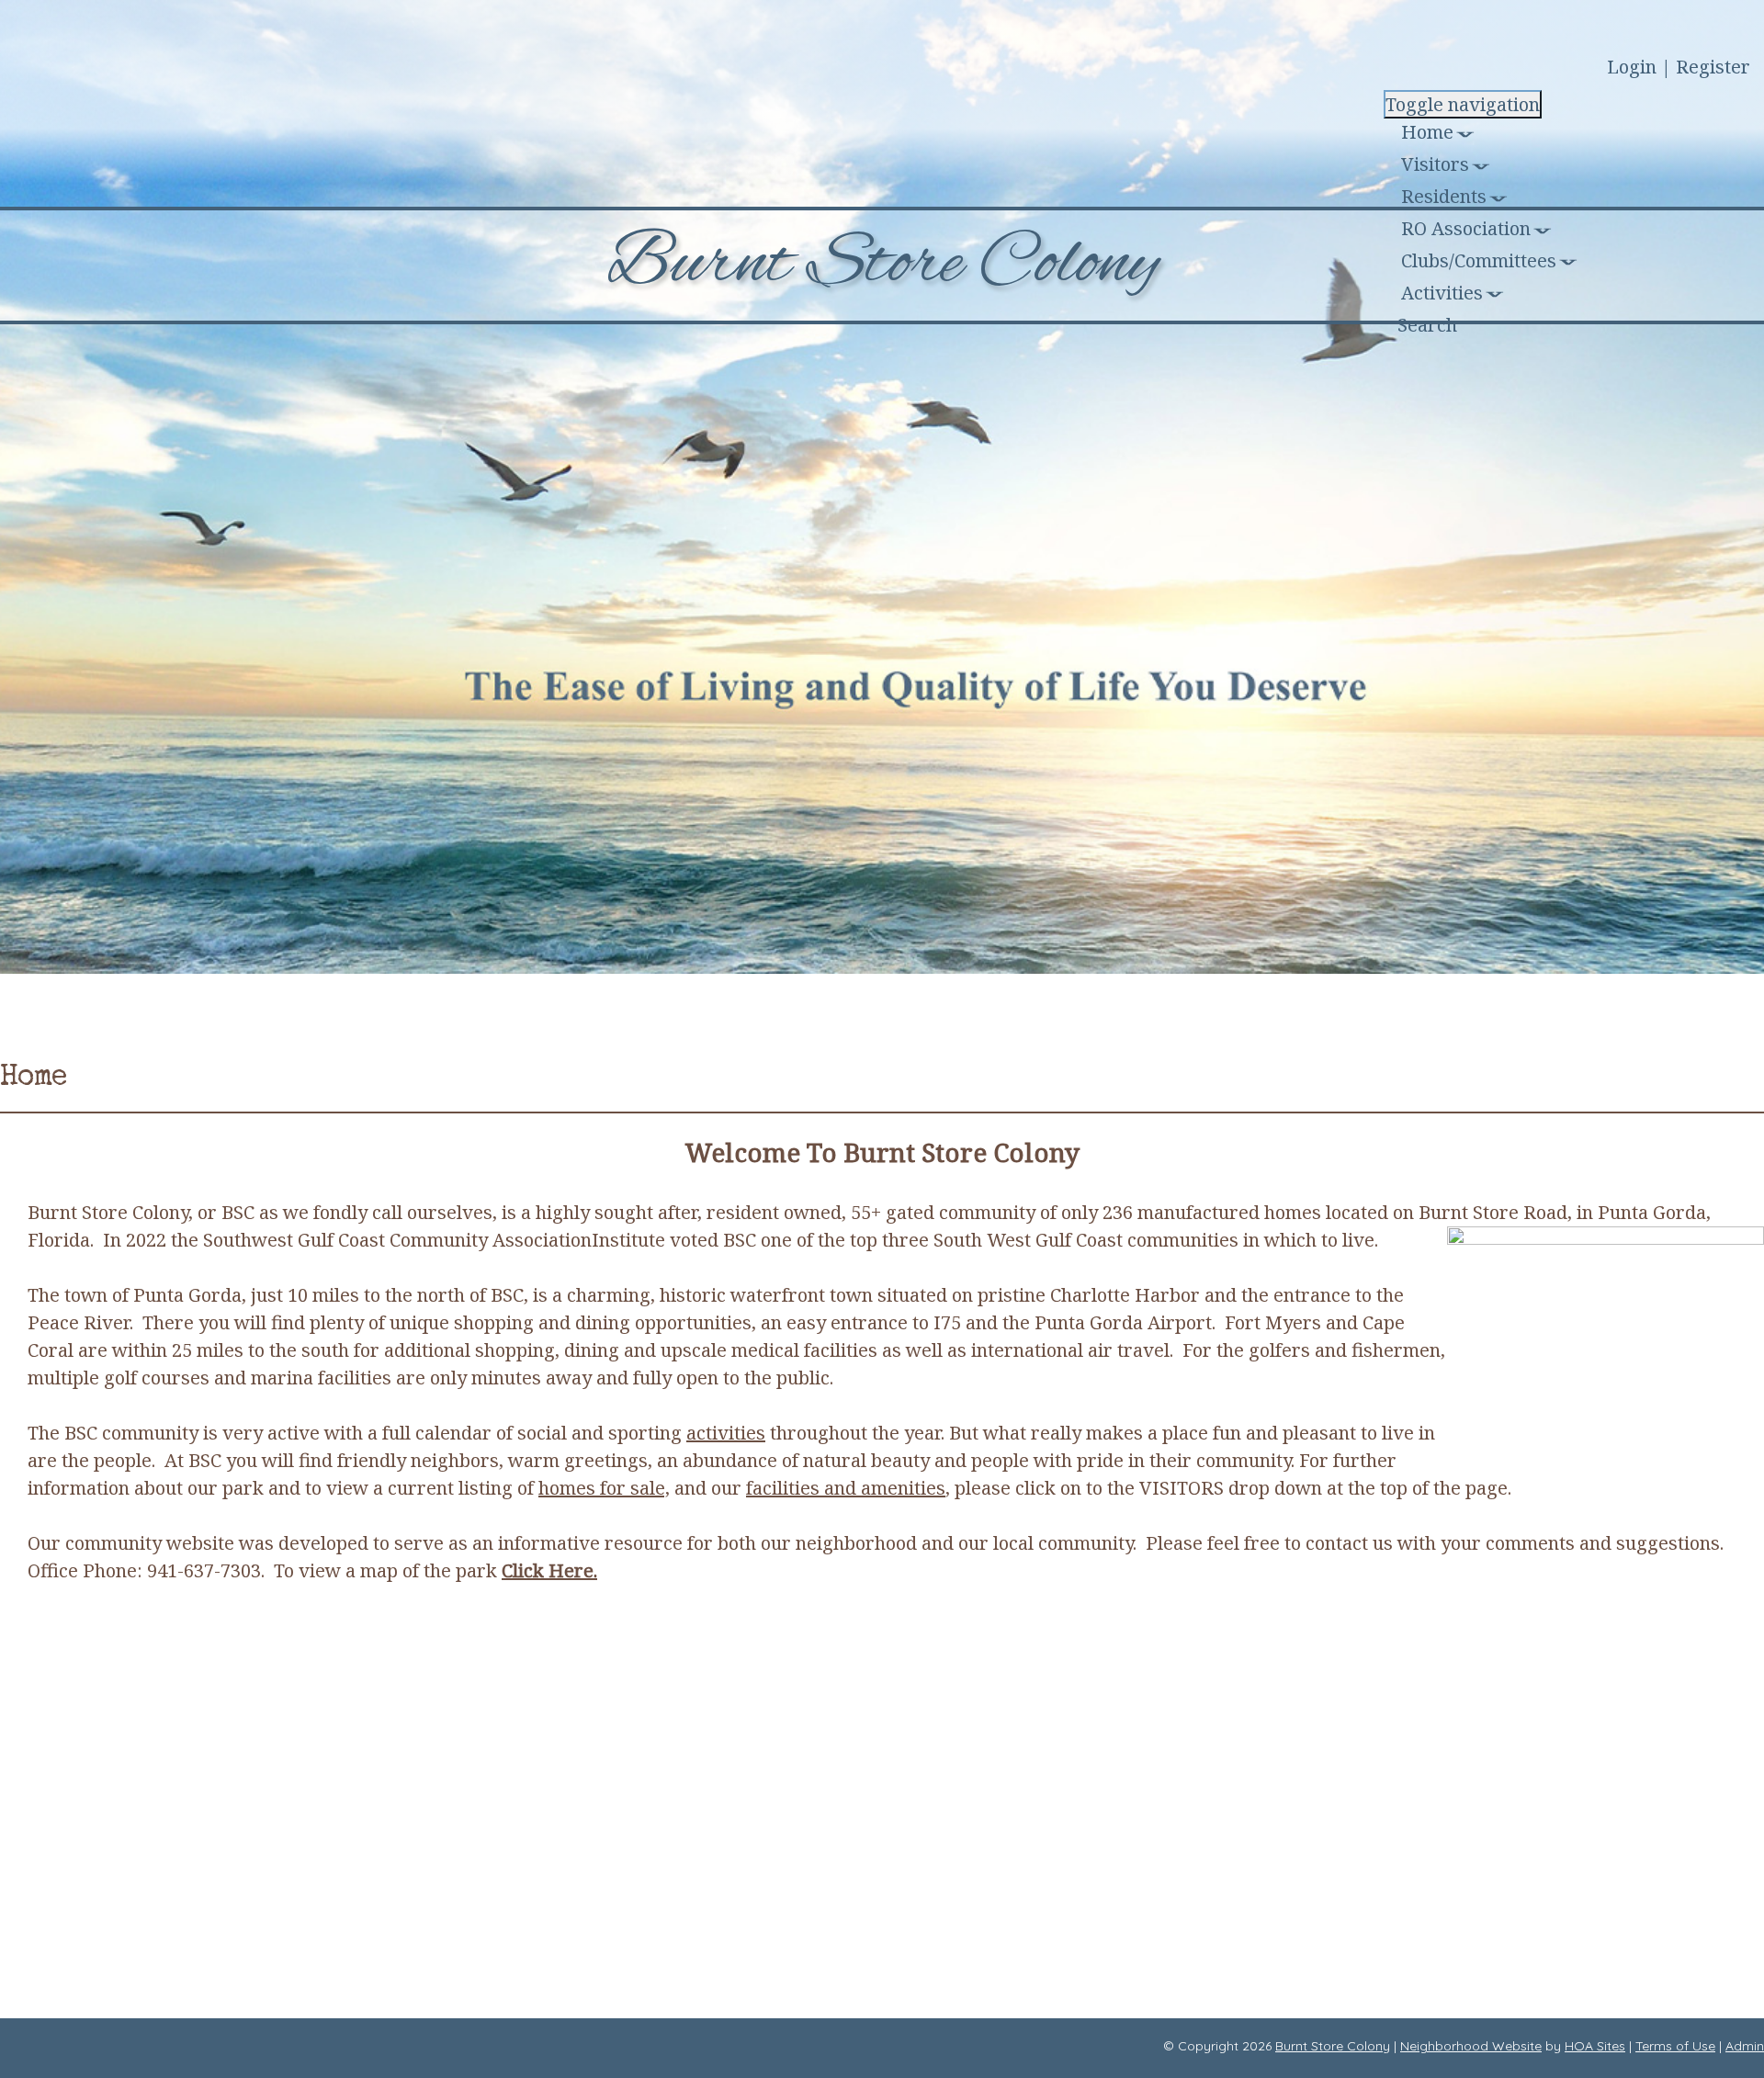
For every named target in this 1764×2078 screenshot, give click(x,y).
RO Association (1466, 228)
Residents (1444, 196)
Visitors (1435, 164)
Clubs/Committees (1479, 260)
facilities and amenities (846, 1488)
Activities (1442, 293)
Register (1713, 67)
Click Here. (549, 1570)
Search (1427, 325)
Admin (1745, 2046)
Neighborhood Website (1471, 2046)
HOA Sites (1595, 2046)
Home (1427, 132)
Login (1632, 67)
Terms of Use (1675, 2046)
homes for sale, (604, 1488)
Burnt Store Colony (1333, 2046)
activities (726, 1433)
